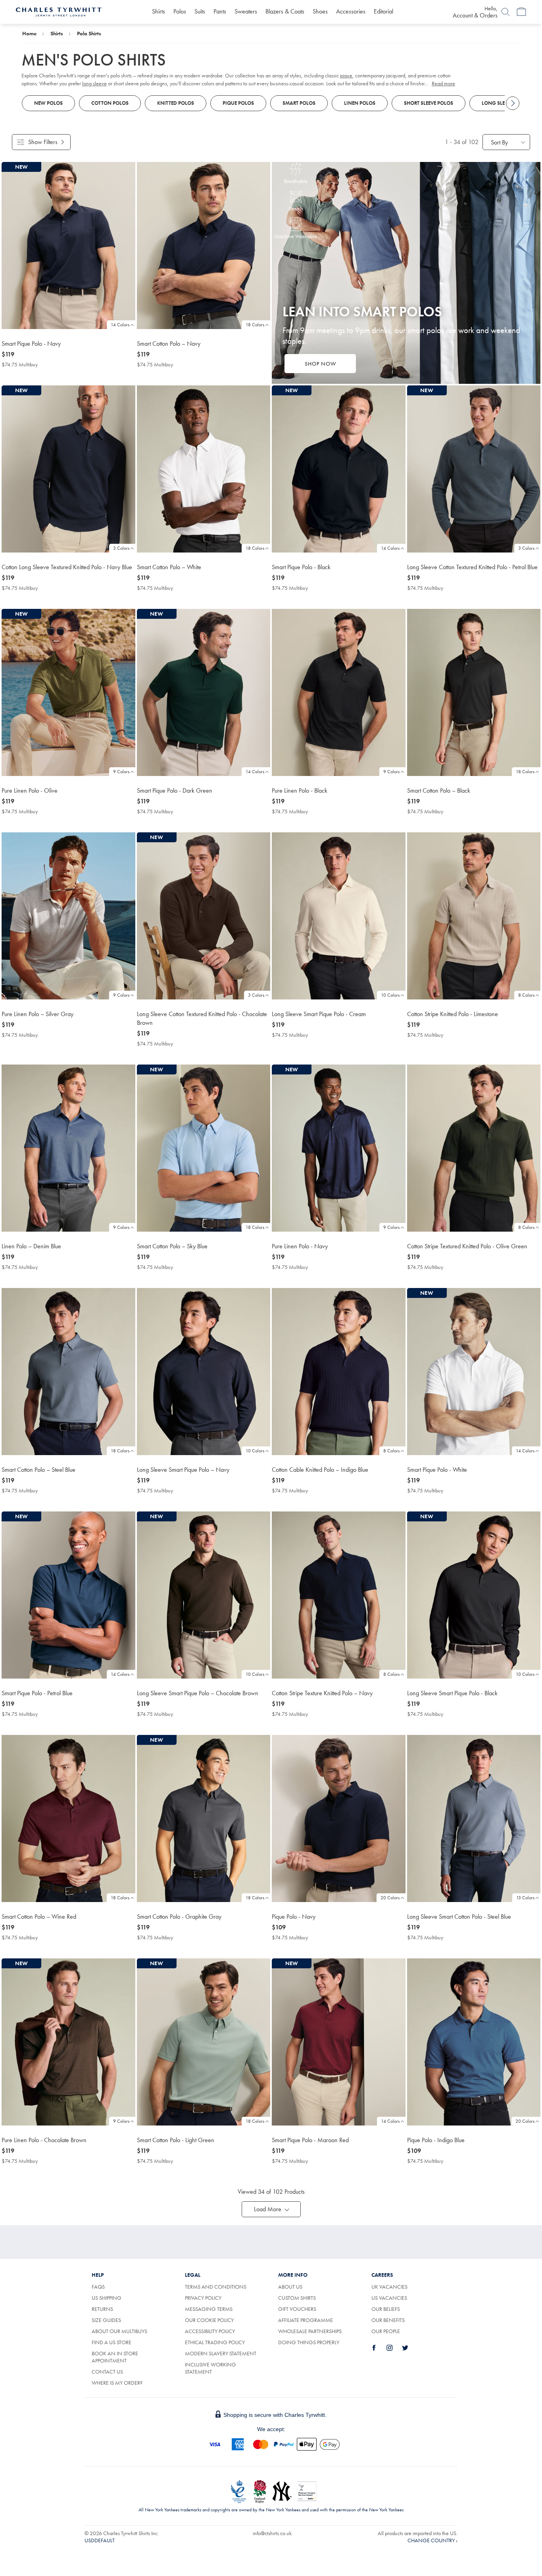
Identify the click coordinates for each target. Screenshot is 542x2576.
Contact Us (107, 2372)
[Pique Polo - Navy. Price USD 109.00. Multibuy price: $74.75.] (339, 1818)
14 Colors (120, 325)
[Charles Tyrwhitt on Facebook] (379, 2348)
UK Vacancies (389, 2287)
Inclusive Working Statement (210, 2368)
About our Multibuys (119, 2331)
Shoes (320, 11)
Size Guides (106, 2320)
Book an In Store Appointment (115, 2357)
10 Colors (390, 995)
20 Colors (390, 1898)
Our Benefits (388, 2320)
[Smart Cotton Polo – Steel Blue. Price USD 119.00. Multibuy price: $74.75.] (68, 1372)
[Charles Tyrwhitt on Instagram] (394, 2348)
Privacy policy (203, 2298)
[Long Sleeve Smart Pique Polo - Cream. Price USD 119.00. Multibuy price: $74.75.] (339, 916)
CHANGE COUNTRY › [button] (432, 2540)
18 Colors (255, 325)
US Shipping (107, 2298)
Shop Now (320, 364)
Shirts (159, 11)
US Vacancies (389, 2298)
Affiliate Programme (306, 2320)
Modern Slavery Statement (221, 2353)
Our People (386, 2331)
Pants (220, 11)
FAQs (98, 2287)
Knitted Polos (176, 103)
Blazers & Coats (285, 11)
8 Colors (526, 995)
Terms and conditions (216, 2287)
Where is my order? (117, 2383)
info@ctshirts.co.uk (272, 2533)
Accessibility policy (210, 2331)
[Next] (513, 103)
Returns (102, 2309)
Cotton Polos (110, 103)
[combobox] (506, 142)
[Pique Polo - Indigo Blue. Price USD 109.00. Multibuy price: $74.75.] (474, 2042)
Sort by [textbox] (499, 142)
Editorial (383, 11)
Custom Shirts (297, 2298)
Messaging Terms (209, 2309)
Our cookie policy (209, 2320)
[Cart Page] (521, 12)
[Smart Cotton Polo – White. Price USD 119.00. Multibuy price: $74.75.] (204, 469)
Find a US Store (111, 2342)
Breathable (296, 181)
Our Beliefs (386, 2309)
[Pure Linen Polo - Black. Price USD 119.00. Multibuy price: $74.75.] (339, 692)
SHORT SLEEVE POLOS (429, 103)
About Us (290, 2287)
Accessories (351, 11)
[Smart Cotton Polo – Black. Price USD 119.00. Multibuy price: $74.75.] (474, 692)
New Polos (48, 103)
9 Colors (121, 772)
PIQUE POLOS (238, 103)
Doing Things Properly (309, 2342)
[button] (271, 2209)
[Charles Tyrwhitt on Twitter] (409, 2348)
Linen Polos (360, 103)
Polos (180, 11)
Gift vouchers (297, 2309)
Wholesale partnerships (310, 2331)
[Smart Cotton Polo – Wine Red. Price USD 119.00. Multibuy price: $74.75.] (68, 1818)
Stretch (296, 208)
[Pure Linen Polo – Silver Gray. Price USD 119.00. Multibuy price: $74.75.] (68, 916)
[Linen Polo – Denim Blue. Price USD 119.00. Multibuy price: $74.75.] (68, 1148)
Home (29, 33)
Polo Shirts (89, 33)
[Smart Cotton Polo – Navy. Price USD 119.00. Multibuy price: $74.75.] (204, 245)
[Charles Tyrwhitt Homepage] (59, 11)
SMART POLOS (299, 103)
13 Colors (525, 1898)
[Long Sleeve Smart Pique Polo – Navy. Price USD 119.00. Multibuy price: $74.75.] (204, 1372)
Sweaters (246, 11)
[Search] (505, 12)
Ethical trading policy (215, 2342)
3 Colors (121, 548)
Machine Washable (296, 236)
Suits (200, 11)
